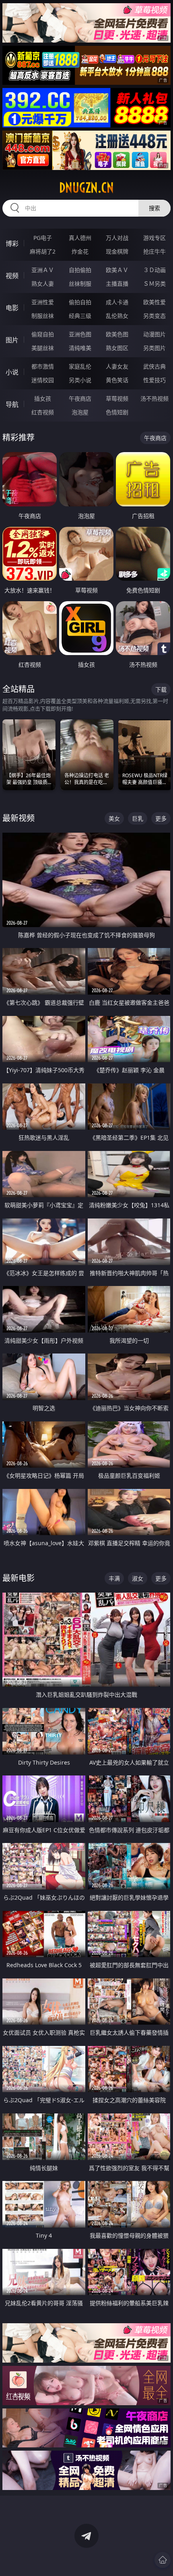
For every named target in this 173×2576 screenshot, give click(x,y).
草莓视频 (117, 398)
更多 (161, 818)
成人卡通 (117, 302)
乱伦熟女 (117, 316)
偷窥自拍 (43, 334)
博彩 (12, 244)
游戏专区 (154, 238)
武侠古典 (154, 366)
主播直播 (117, 284)
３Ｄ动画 (154, 270)
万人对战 (117, 238)
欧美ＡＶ (117, 270)
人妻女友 (117, 366)
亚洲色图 (80, 334)
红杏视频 (43, 412)
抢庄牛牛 (154, 251)
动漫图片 (154, 334)
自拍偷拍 (80, 270)
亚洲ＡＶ (43, 270)
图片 (12, 340)
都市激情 (43, 366)
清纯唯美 (80, 348)
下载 (161, 689)
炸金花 (80, 251)
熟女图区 (117, 348)
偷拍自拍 (80, 302)
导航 (12, 404)
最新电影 (19, 1578)
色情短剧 (117, 412)
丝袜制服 (80, 284)
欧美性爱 (154, 302)
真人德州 (80, 238)
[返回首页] (163, 2560)
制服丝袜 (43, 316)
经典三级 (80, 316)
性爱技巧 (154, 380)
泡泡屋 (80, 412)
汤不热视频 (154, 398)
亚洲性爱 (43, 302)
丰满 (114, 1578)
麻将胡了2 (43, 251)
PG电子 (43, 238)
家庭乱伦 (80, 366)
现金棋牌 (117, 251)
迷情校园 (43, 380)
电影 (12, 308)
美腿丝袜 (43, 348)
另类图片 (154, 348)
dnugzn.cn (86, 188)
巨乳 (138, 818)
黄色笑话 (117, 380)
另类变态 (154, 316)
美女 (114, 818)
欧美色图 (117, 334)
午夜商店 (80, 398)
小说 (12, 372)
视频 (12, 276)
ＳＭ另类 (154, 284)
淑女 (138, 1578)
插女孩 (43, 398)
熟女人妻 (43, 284)
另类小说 (80, 380)
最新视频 (19, 818)
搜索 (154, 208)
